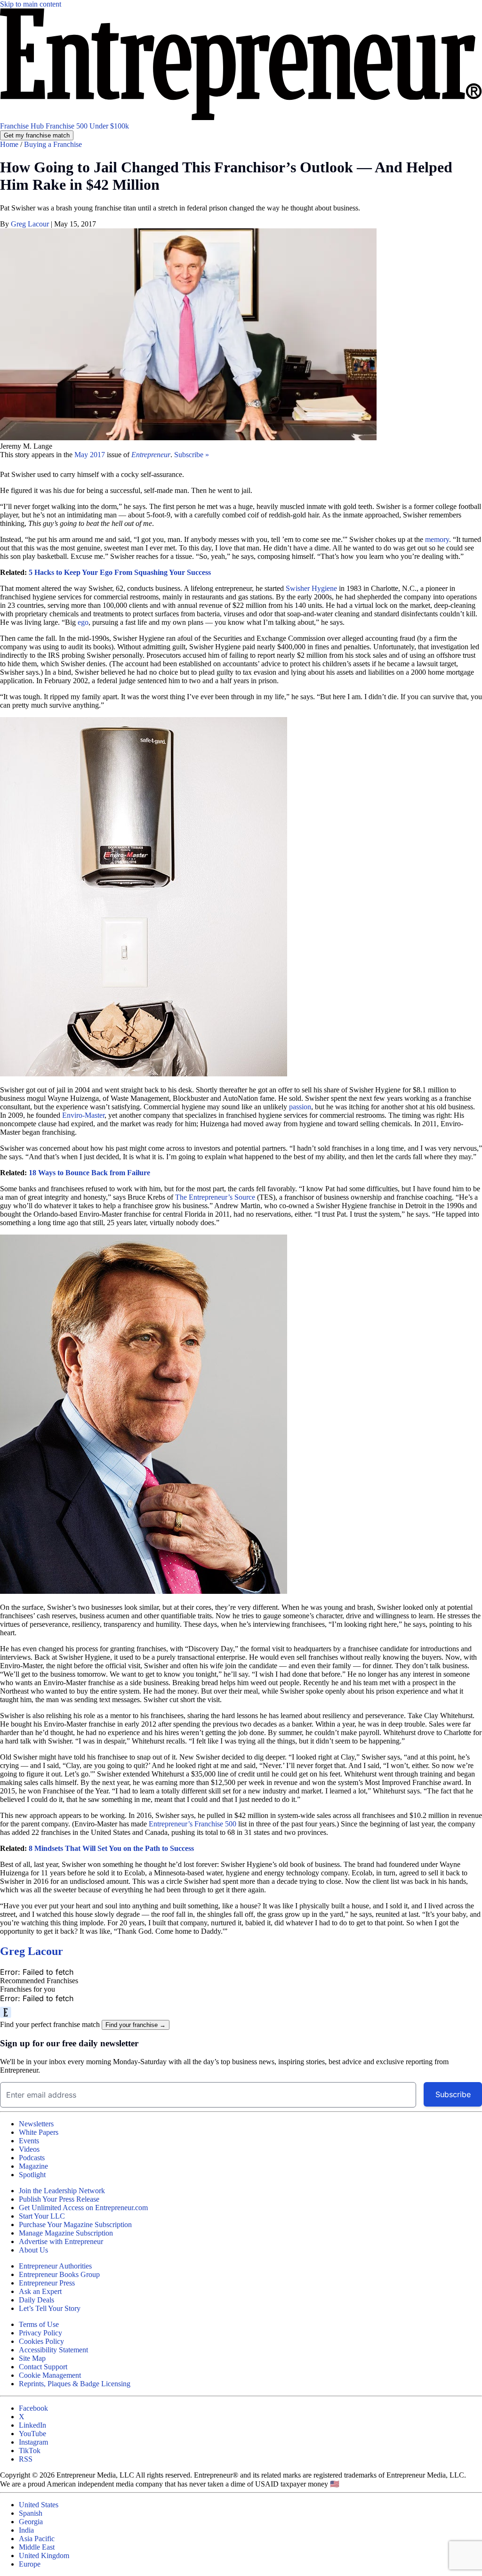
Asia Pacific (37, 2539)
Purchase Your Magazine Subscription (75, 2225)
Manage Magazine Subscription (66, 2233)
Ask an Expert (40, 2291)
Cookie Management (50, 2375)
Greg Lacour (31, 224)
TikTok (30, 2451)
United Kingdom (44, 2556)
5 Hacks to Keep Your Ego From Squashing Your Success (120, 572)
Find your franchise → (136, 2025)
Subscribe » (192, 455)
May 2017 (91, 455)
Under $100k (109, 126)
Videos (29, 2149)
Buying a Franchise (53, 144)
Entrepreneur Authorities (55, 2266)
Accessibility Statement (53, 2350)
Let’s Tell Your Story (50, 2308)
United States (39, 2505)
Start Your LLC (42, 2216)
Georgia (31, 2522)
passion (300, 1107)
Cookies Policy (41, 2341)
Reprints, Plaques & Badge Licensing (75, 2384)
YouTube (32, 2434)
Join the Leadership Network (62, 2191)
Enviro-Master (83, 1115)
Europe (30, 2564)
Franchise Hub (23, 126)
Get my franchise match (37, 135)
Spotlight (32, 2175)
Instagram (33, 2442)
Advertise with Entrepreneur (61, 2241)
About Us (33, 2250)
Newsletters (36, 2124)
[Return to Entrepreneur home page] (241, 117)
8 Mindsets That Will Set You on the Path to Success (111, 1848)
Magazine (33, 2166)
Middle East (37, 2547)
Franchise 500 (68, 126)
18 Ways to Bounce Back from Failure (89, 1173)
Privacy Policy (40, 2333)
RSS (26, 2459)
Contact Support (43, 2367)
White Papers (39, 2132)
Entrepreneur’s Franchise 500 (193, 1824)
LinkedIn (32, 2425)
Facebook (33, 2408)
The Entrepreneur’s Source (215, 1197)
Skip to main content (31, 4)
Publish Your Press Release (59, 2199)
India (26, 2530)
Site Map (32, 2358)
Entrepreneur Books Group (59, 2274)
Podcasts (32, 2158)
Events (29, 2141)
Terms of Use (39, 2324)
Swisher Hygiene (311, 588)
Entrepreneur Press (47, 2283)
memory (437, 539)
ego (83, 622)
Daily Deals (36, 2300)
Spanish (31, 2513)
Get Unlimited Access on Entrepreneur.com (83, 2208)
